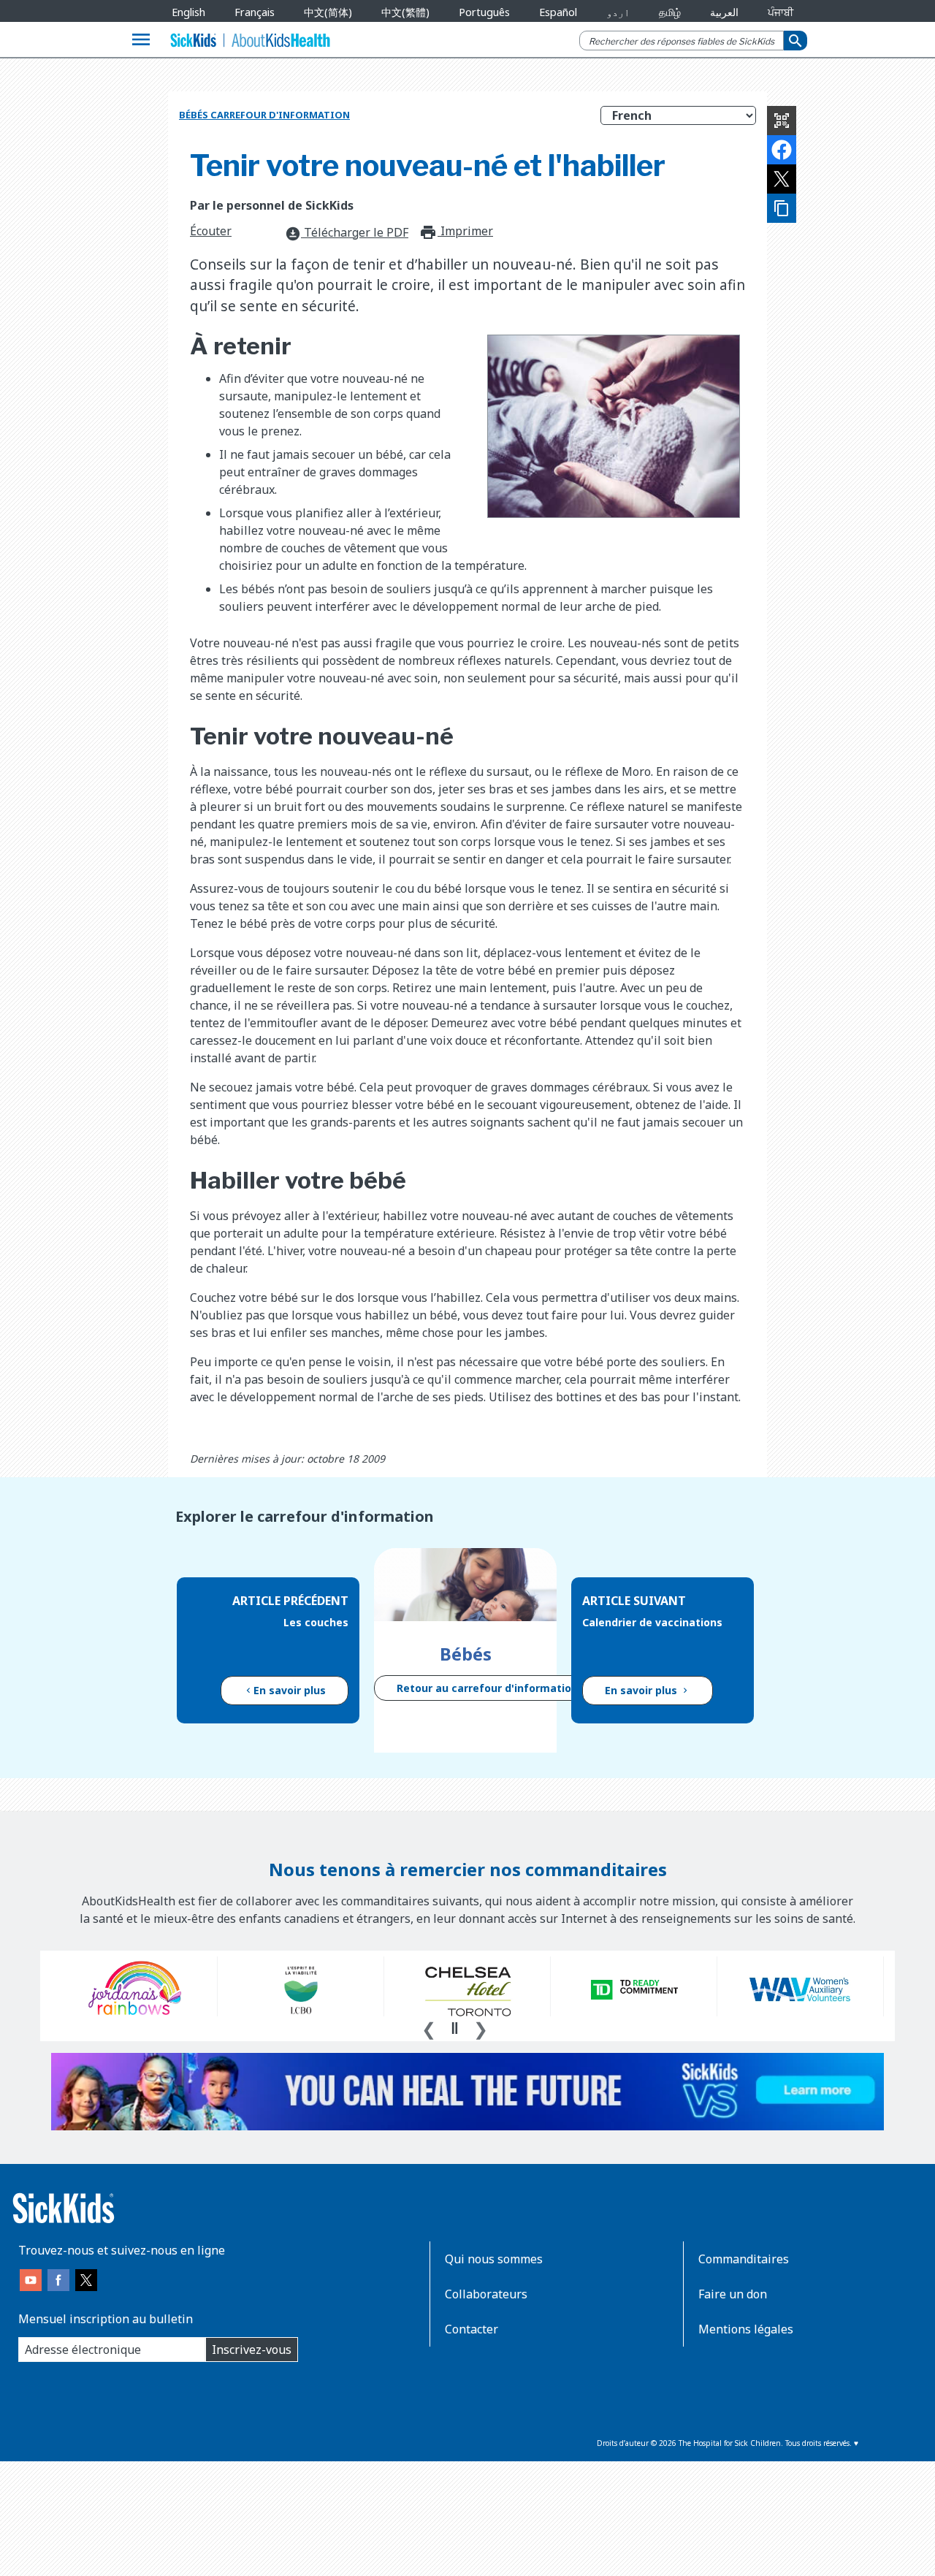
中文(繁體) (405, 12)
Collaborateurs (486, 2294)
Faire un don (733, 2294)
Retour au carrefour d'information (487, 1688)
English (188, 12)
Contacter (472, 2329)
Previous (429, 2027)
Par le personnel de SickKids (272, 205)
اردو (618, 12)
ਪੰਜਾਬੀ (781, 12)
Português (484, 12)
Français (255, 12)
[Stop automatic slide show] (454, 2028)
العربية (724, 12)
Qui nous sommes (494, 2259)
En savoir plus (290, 1690)
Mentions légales (746, 2329)
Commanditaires (744, 2259)
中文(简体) (328, 12)
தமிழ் (670, 12)
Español (558, 12)
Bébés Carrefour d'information (264, 115)
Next (481, 2027)
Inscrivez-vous (252, 2350)
